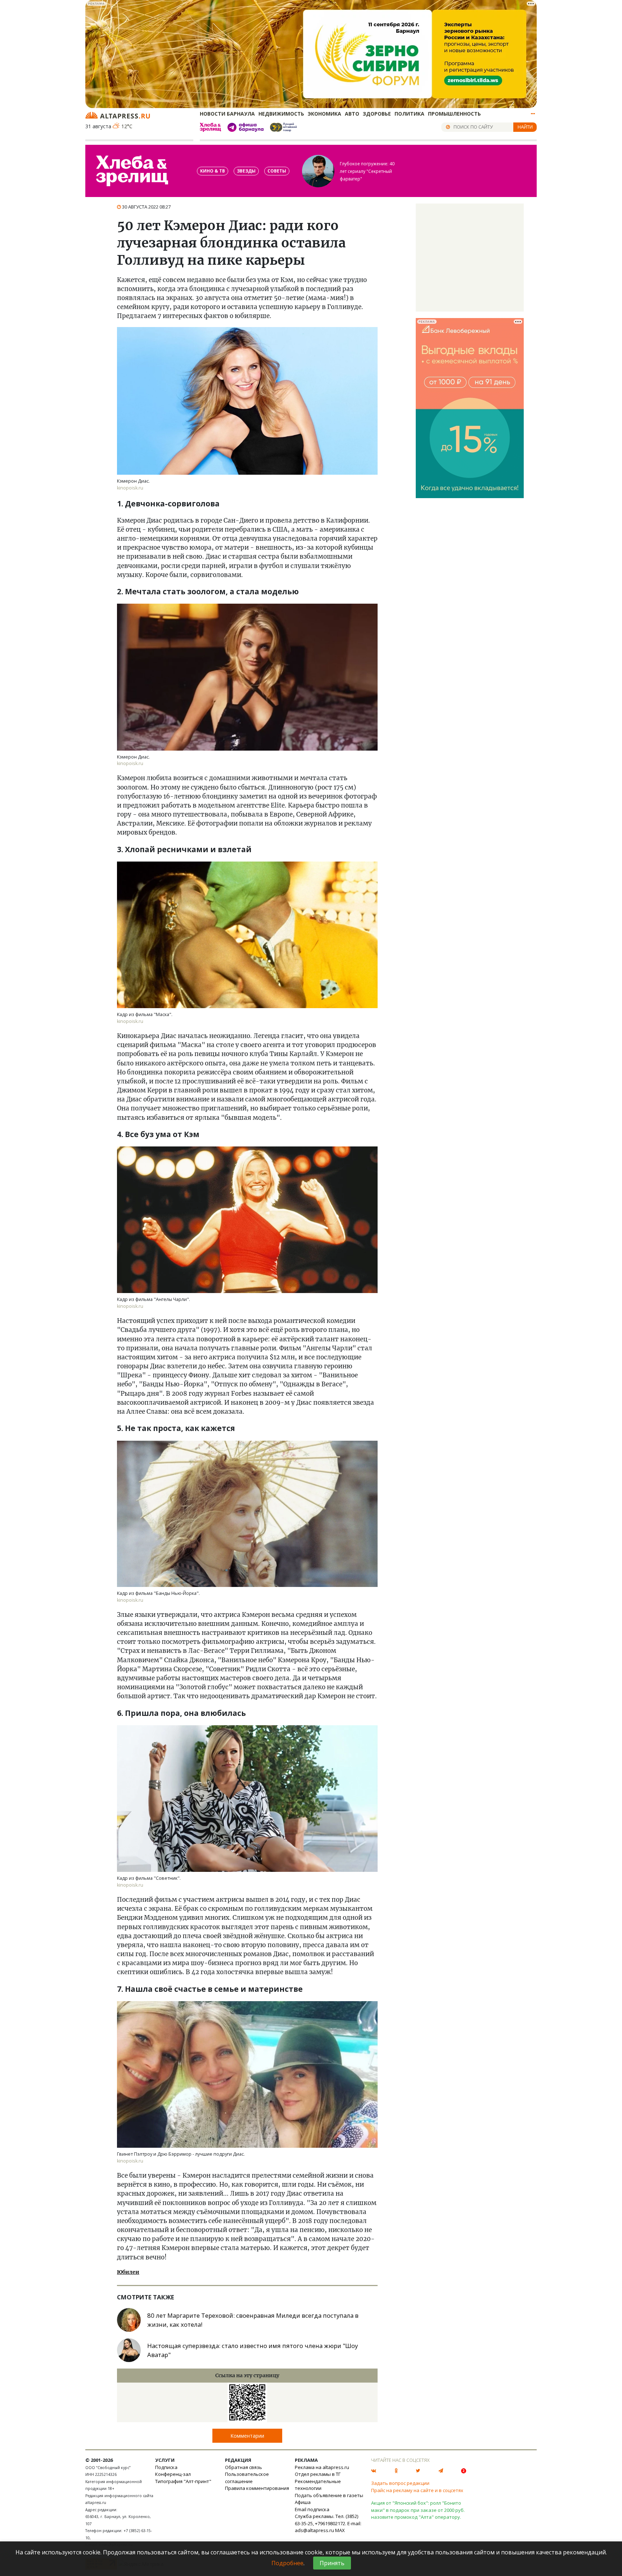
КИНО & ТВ (213, 171)
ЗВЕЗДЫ (246, 171)
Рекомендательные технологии (318, 2485)
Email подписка (312, 2509)
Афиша (303, 2502)
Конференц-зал (173, 2474)
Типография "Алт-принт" (183, 2481)
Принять (332, 2563)
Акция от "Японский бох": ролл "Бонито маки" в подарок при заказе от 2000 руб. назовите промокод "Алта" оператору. (418, 2510)
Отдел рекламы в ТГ (318, 2474)
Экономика (324, 114)
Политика (409, 114)
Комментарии (247, 2436)
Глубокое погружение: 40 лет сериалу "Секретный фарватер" (367, 171)
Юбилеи (128, 2272)
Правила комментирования (257, 2488)
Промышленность (454, 114)
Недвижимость (281, 114)
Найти (525, 127)
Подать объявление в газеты (329, 2495)
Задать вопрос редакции (400, 2483)
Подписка (166, 2467)
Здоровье (377, 114)
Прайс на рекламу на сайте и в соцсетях (417, 2490)
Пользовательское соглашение (247, 2478)
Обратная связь (244, 2467)
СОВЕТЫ (277, 171)
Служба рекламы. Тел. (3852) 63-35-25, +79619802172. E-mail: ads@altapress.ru (328, 2523)
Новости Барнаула (227, 114)
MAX (340, 2530)
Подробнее (287, 2563)
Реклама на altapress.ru (322, 2467)
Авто (352, 114)
